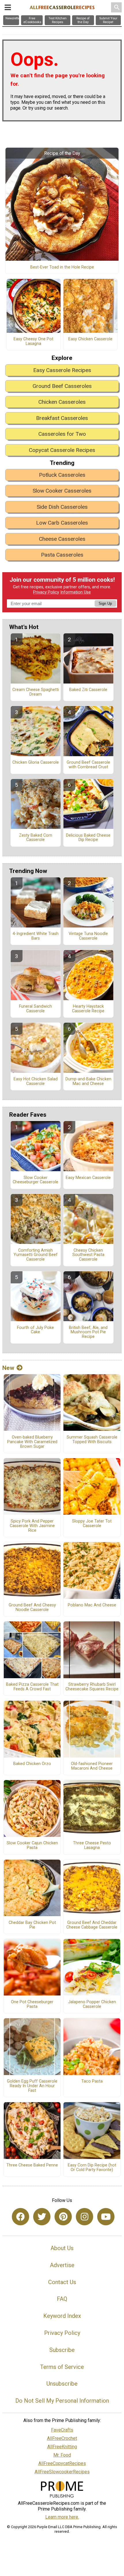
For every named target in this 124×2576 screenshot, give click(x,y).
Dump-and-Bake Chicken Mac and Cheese (88, 1082)
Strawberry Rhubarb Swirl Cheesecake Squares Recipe (92, 1687)
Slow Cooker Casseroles (62, 491)
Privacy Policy (46, 592)
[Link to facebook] (20, 2217)
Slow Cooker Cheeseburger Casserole (35, 1180)
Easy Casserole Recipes (62, 370)
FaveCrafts (62, 2430)
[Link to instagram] (84, 2217)
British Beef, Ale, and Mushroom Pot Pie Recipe (88, 1332)
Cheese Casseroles (62, 539)
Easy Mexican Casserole (88, 1178)
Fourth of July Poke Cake (35, 1330)
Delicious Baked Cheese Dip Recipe (88, 838)
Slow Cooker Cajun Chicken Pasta (32, 1845)
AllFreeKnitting (62, 2447)
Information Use (76, 592)
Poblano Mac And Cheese (92, 1605)
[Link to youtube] (106, 2217)
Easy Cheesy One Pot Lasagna (33, 341)
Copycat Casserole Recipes (62, 450)
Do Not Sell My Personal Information (62, 2401)
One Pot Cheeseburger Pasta (32, 2004)
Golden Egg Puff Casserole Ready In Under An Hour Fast (32, 2086)
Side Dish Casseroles (62, 507)
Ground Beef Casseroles (62, 386)
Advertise (62, 2265)
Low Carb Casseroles (62, 523)
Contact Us (62, 2282)
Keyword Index (62, 2316)
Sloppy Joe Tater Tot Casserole (92, 1524)
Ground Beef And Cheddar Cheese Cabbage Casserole (92, 1925)
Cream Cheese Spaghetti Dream (36, 692)
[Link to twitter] (42, 2217)
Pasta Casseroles (62, 555)
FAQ (62, 2299)
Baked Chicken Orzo (32, 1764)
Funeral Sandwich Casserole (35, 1009)
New (8, 1368)
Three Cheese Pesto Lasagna (92, 1845)
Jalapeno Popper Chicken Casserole (92, 2004)
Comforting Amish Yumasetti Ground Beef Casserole (36, 1255)
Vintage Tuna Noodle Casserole (88, 936)
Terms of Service (62, 2367)
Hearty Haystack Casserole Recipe (88, 1009)
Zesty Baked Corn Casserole (36, 838)
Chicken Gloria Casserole (36, 763)
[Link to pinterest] (63, 2217)
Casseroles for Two (62, 434)
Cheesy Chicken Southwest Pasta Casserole (88, 1255)
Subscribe (62, 2350)
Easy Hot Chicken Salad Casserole (36, 1082)
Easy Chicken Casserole (90, 339)
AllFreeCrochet (62, 2438)
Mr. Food (62, 2455)
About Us (62, 2248)
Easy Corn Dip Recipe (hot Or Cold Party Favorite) (92, 2168)
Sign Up (105, 603)
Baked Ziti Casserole (88, 690)
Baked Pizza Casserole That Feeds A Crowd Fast (32, 1687)
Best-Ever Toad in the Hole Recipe (62, 267)
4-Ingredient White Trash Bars (36, 936)
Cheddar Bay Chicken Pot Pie (32, 1925)
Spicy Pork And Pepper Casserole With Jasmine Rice (32, 1526)
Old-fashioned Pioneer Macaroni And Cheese (92, 1766)
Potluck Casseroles (62, 475)
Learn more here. (62, 2517)
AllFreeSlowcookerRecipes (62, 2472)
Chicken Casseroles (62, 402)
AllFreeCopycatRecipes (62, 2463)
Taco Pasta (92, 2081)
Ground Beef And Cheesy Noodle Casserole (32, 1608)
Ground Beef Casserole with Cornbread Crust (88, 765)
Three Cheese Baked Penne (32, 2165)
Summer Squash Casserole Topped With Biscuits (92, 1440)
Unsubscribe (62, 2384)
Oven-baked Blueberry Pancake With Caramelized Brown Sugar (32, 1442)
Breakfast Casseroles (62, 418)
